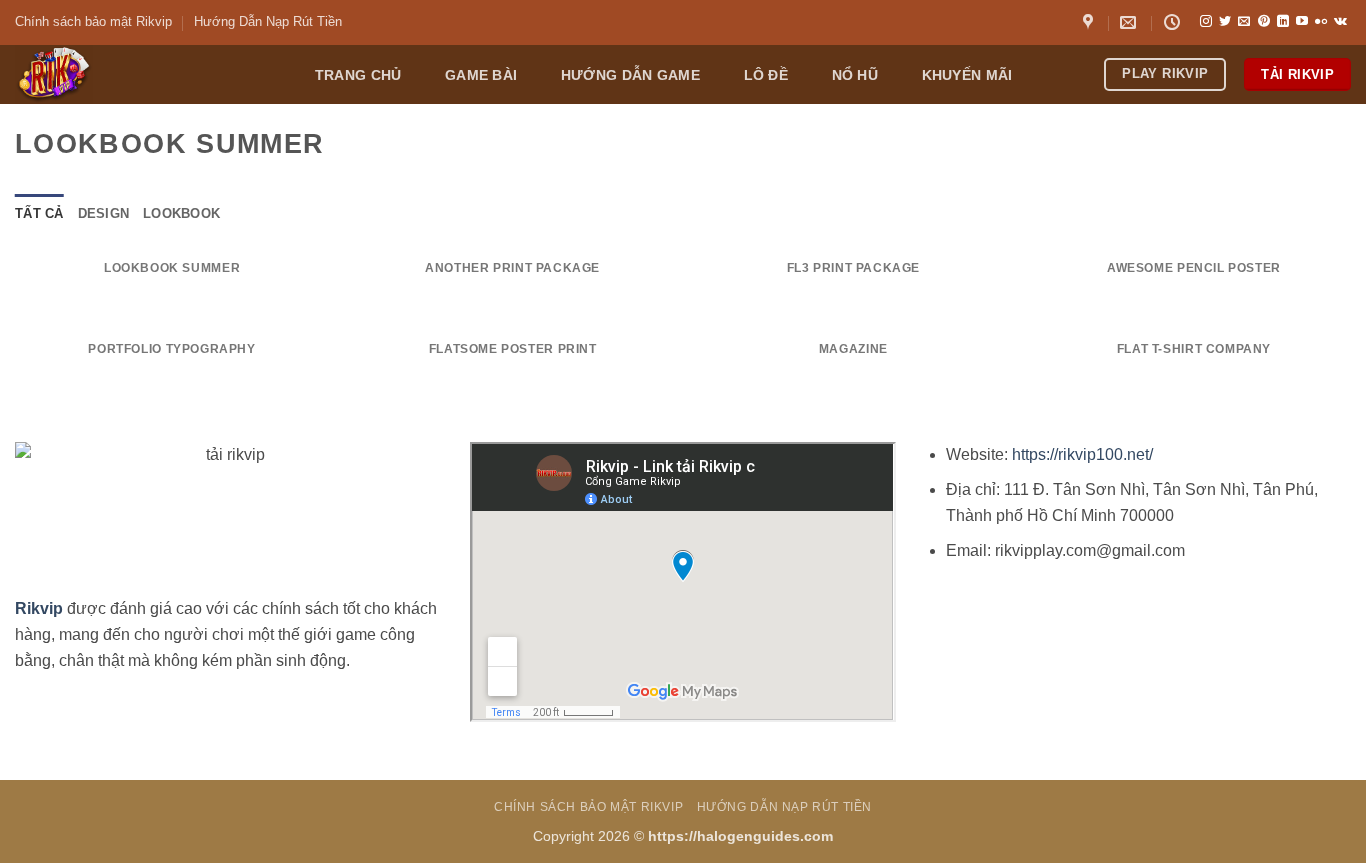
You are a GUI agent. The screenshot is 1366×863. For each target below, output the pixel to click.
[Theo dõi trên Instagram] (1206, 22)
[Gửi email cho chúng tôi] (1244, 22)
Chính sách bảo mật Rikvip (93, 21)
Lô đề (766, 75)
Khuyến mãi (967, 75)
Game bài (481, 75)
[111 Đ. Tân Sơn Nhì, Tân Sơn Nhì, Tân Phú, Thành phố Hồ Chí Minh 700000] (1090, 22)
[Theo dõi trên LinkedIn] (1283, 22)
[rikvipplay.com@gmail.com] (1130, 22)
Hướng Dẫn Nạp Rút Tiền (268, 21)
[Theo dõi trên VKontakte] (1340, 22)
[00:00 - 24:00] (1174, 22)
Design (104, 213)
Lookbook (181, 213)
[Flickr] (1321, 22)
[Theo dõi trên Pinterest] (1264, 22)
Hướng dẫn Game (630, 75)
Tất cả (39, 213)
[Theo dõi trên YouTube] (1302, 22)
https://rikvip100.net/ (1082, 454)
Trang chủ (358, 75)
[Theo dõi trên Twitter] (1225, 22)
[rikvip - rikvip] (143, 74)
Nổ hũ (855, 75)
